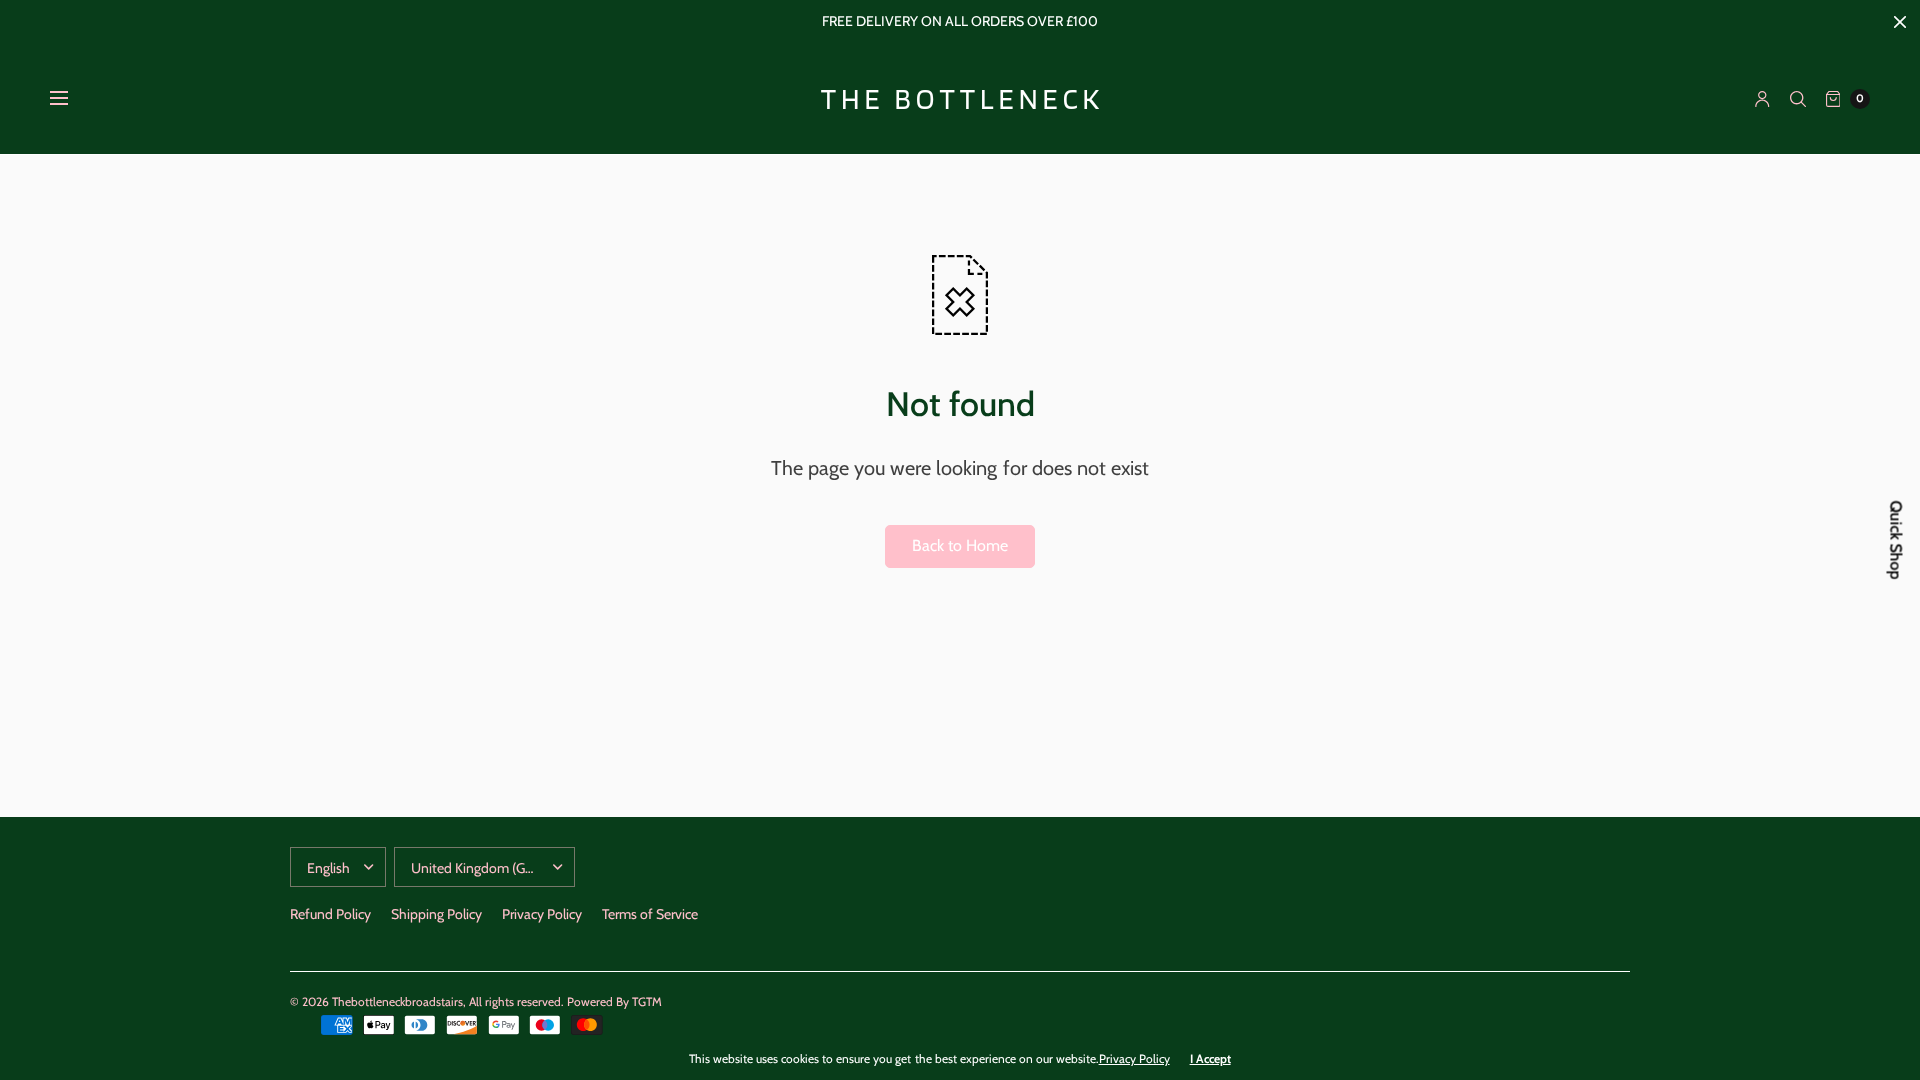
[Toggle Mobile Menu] (72, 99)
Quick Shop (1896, 540)
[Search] (1798, 99)
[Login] (1762, 99)
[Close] (1900, 22)
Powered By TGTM (614, 1001)
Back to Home (960, 545)
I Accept (1210, 1059)
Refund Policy (330, 914)
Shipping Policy (436, 914)
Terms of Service (650, 914)
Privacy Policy (542, 914)
